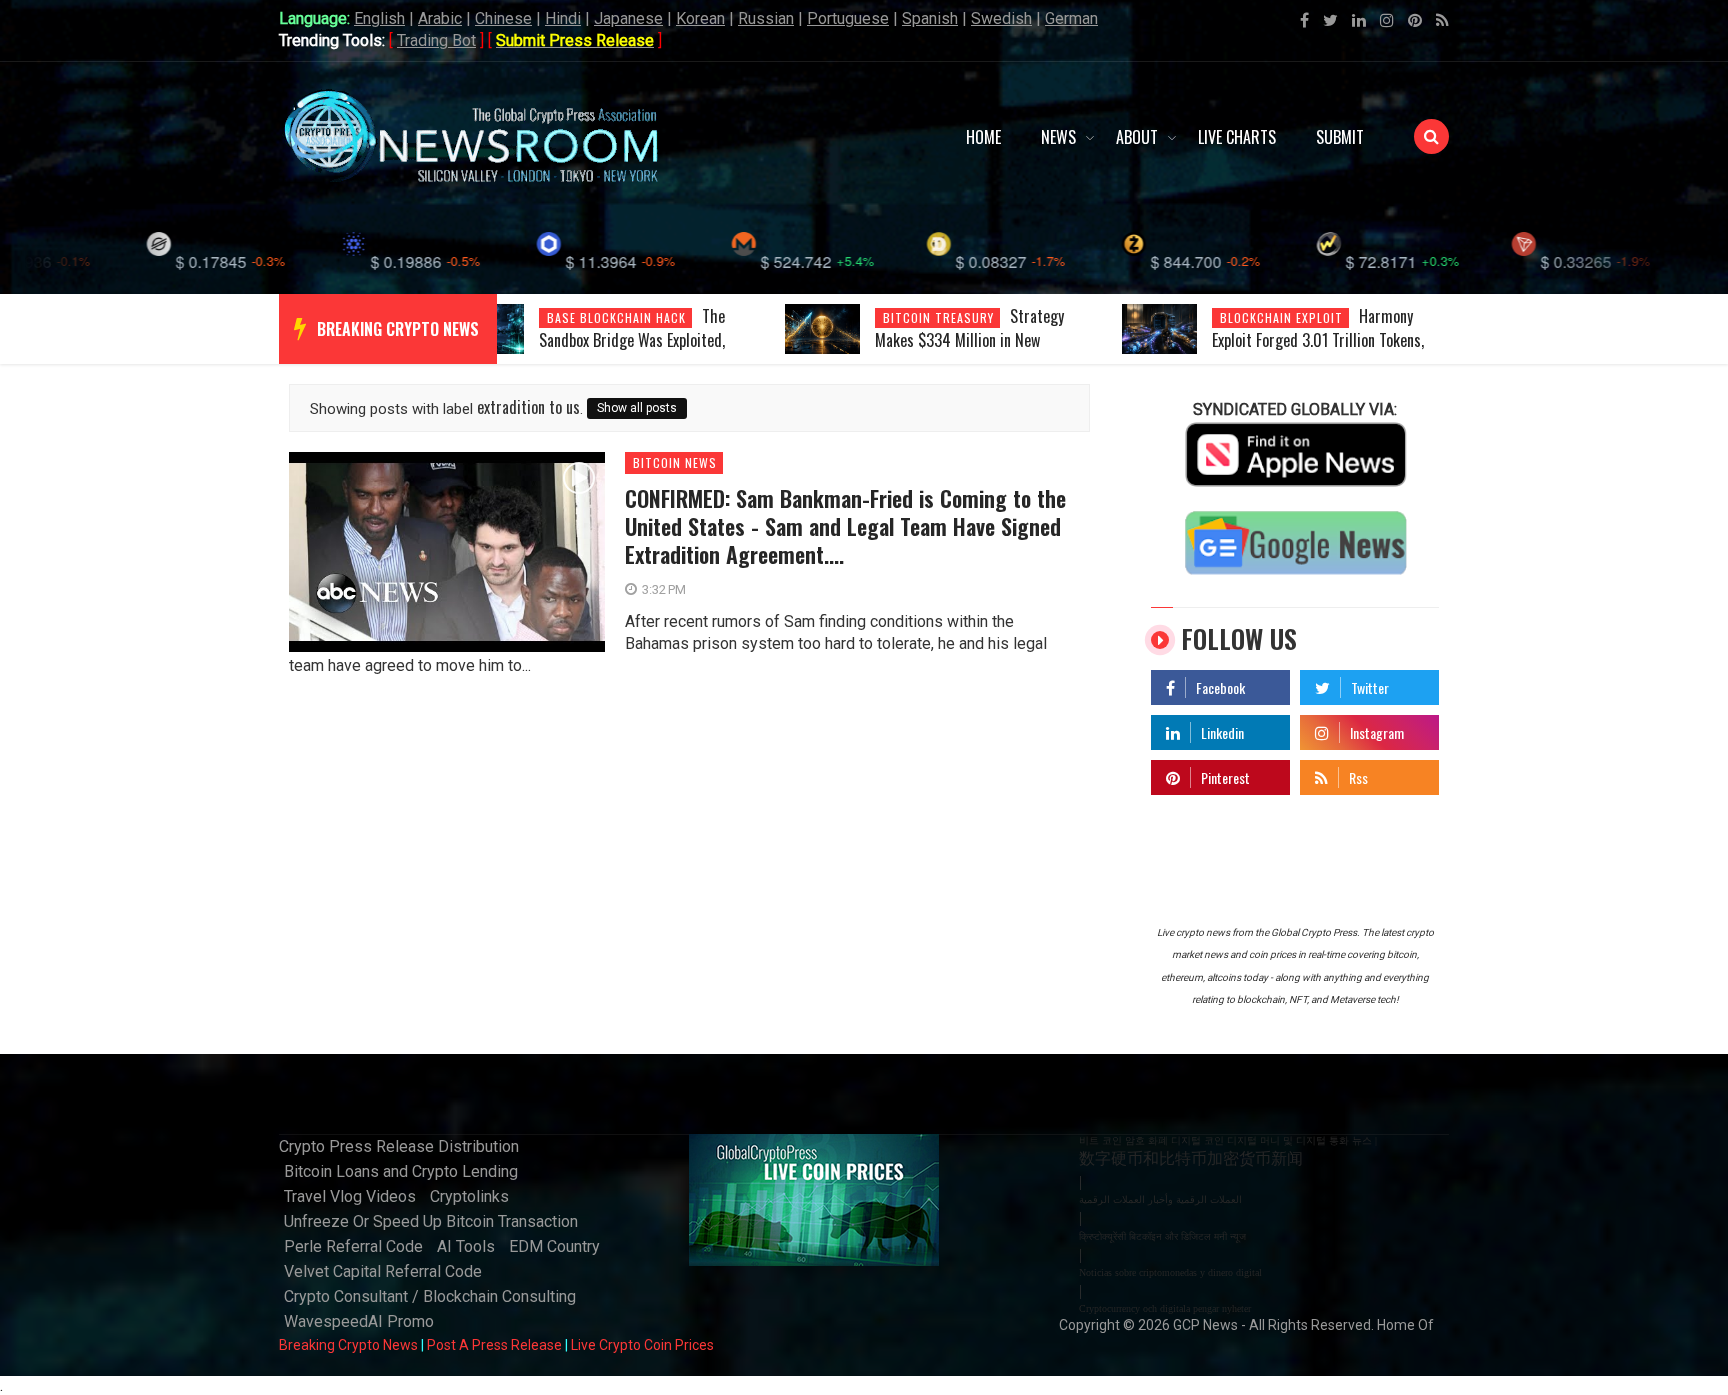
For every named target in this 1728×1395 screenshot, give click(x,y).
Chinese (503, 18)
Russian (766, 18)
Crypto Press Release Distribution (399, 1146)
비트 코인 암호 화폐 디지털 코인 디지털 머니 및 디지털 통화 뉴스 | (1228, 1140)
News (1058, 137)
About (1137, 137)
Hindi (563, 18)
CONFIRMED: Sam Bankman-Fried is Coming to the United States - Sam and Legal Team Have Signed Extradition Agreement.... (845, 526)
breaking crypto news (398, 329)
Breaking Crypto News (348, 1345)
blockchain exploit (1281, 317)
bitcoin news (675, 463)
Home (983, 137)
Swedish (1001, 18)
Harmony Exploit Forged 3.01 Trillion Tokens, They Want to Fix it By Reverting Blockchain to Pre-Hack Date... (1318, 352)
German (1071, 18)
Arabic (440, 18)
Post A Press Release (494, 1345)
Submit (1340, 137)
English (379, 18)
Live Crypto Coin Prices (642, 1345)
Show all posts (637, 408)
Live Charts (1237, 137)
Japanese (628, 18)
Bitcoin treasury (938, 317)
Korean (700, 18)
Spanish (930, 18)
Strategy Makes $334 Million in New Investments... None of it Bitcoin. (975, 340)
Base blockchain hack (616, 317)
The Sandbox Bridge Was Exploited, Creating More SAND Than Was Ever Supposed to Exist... (648, 352)
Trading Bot (436, 40)
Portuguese (848, 18)
